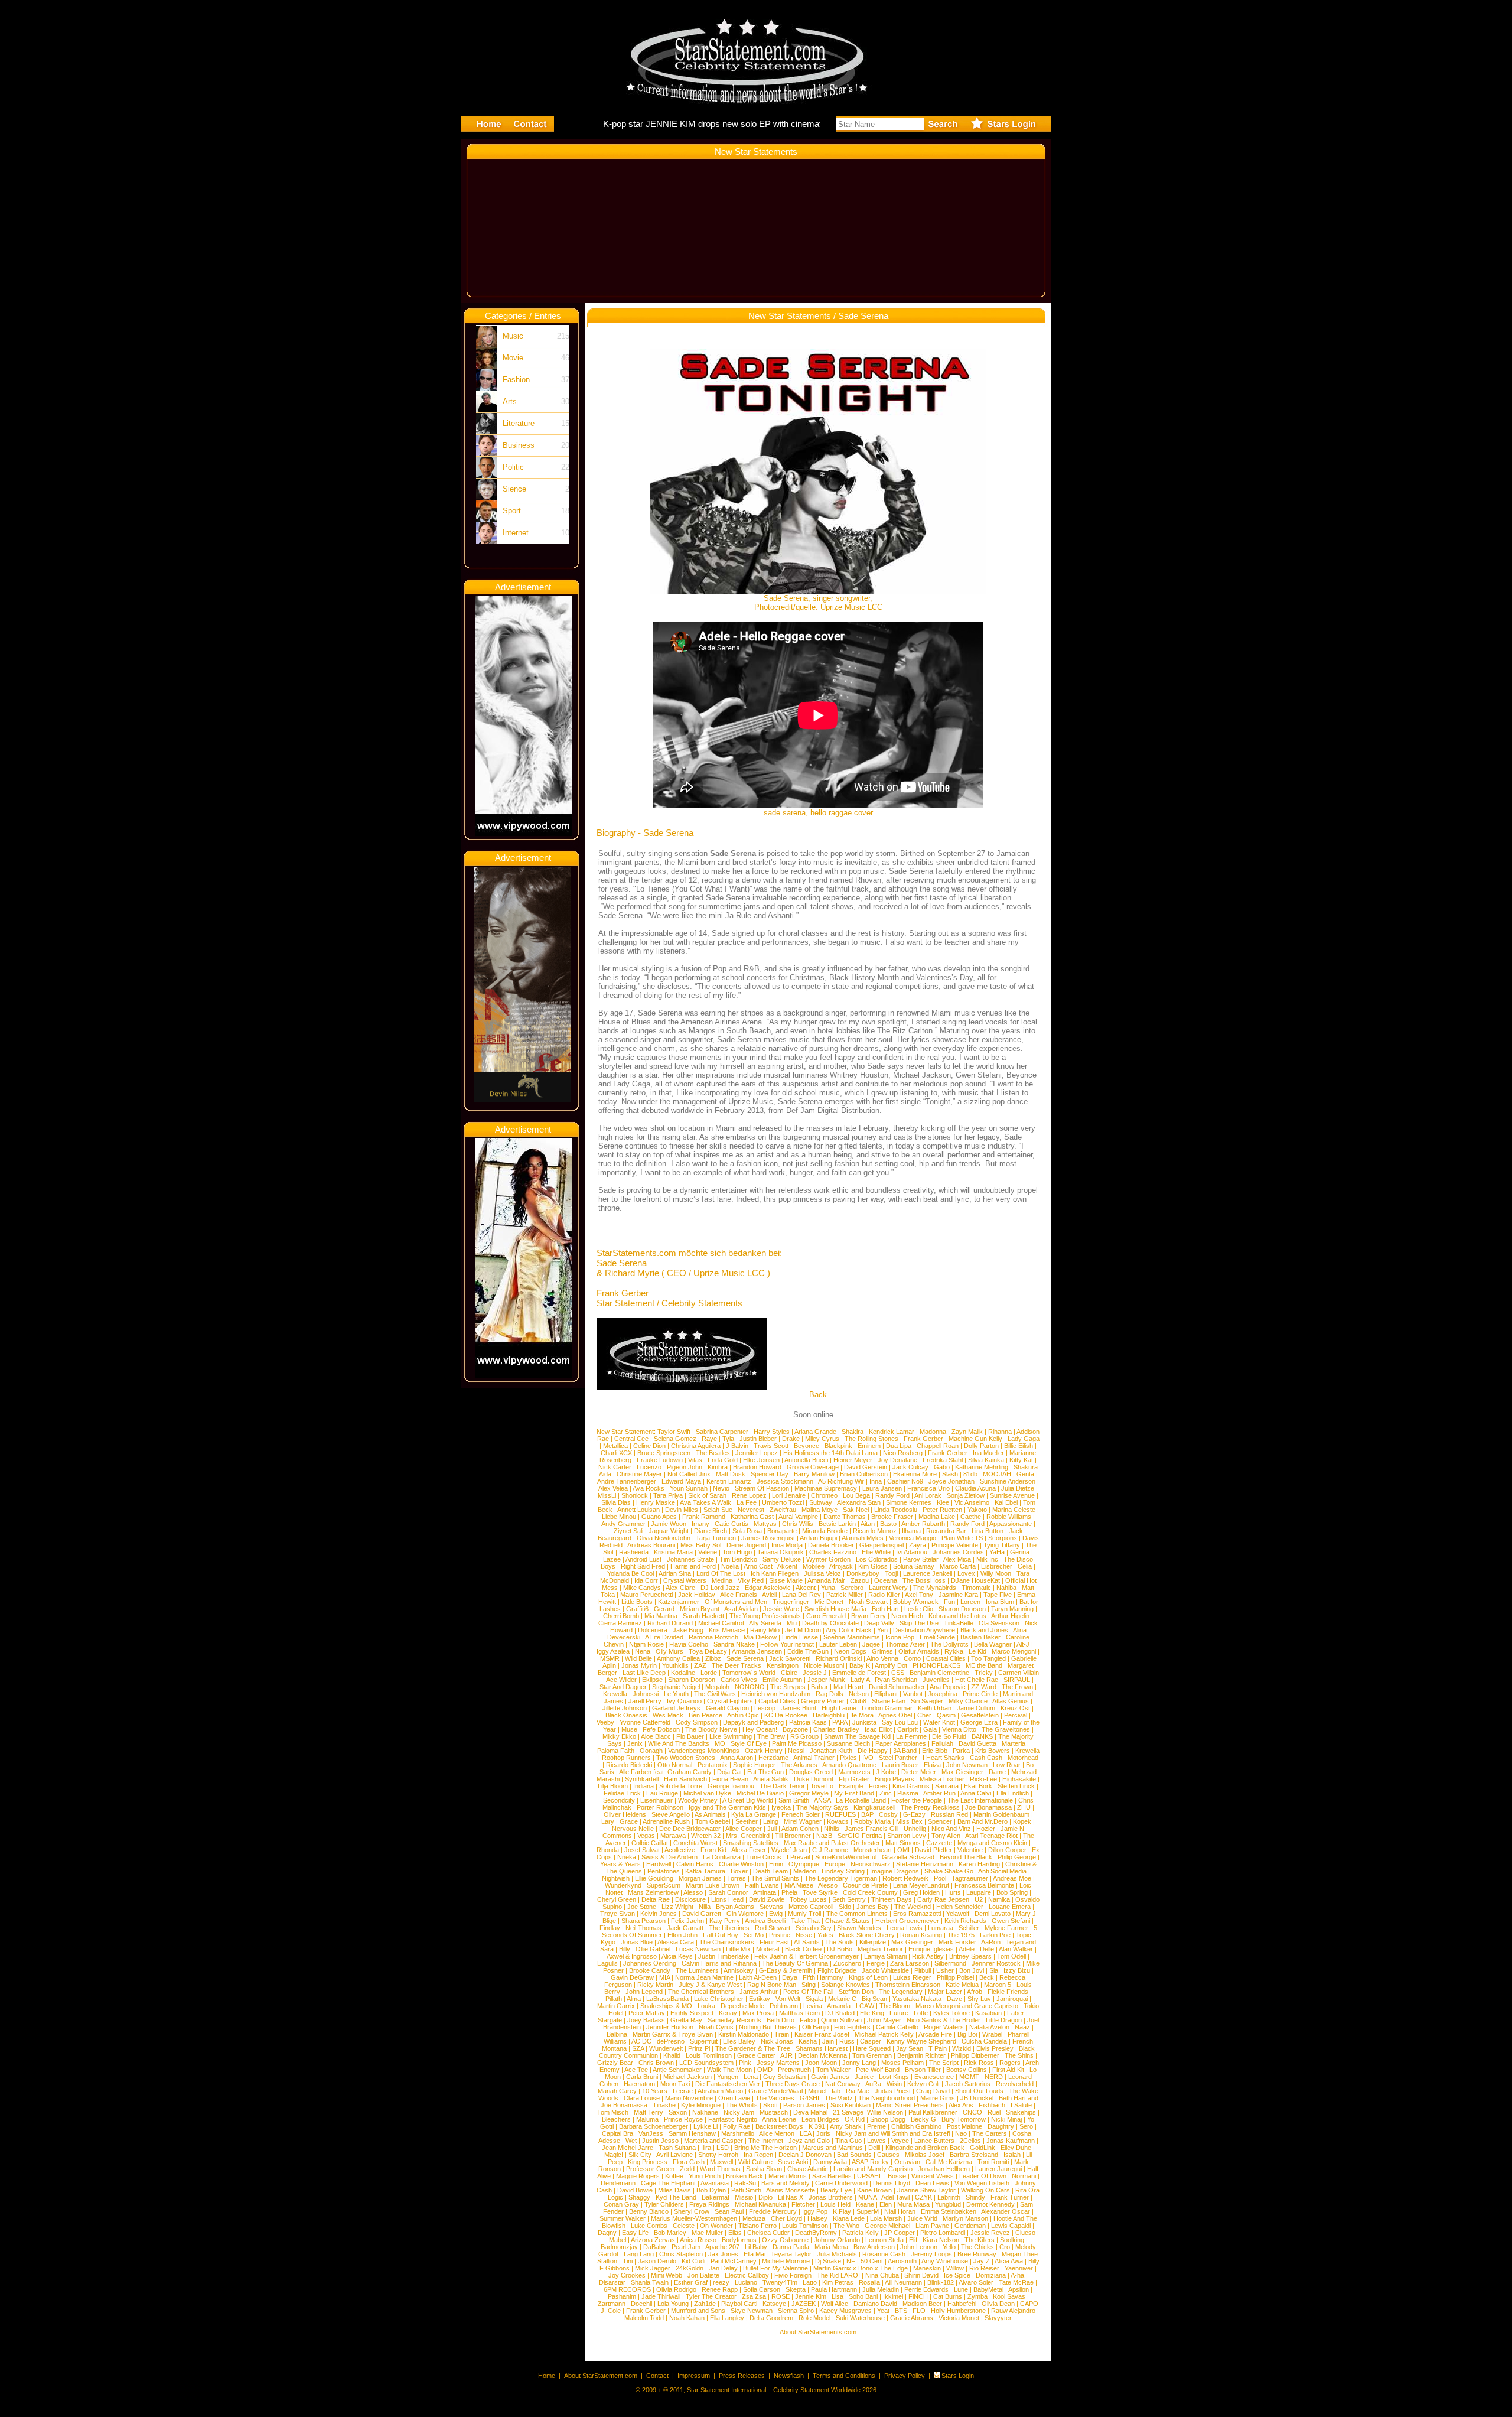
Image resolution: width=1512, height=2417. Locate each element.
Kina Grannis (911, 1786)
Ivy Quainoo (684, 1701)
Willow (955, 2268)
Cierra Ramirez (620, 1623)
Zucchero (847, 1963)
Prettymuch (794, 2070)
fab (836, 2091)
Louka (706, 2006)
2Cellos (970, 2141)
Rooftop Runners (626, 1758)
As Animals (710, 1814)
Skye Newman (752, 2311)
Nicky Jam (739, 2112)
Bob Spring (1012, 1892)
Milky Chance (968, 1701)
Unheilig (915, 1829)
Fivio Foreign (793, 2275)
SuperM (868, 2211)
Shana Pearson (643, 1921)
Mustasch (774, 2112)
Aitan (868, 1524)
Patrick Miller (845, 1595)
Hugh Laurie (839, 1708)
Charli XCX (616, 1453)
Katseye (774, 2304)
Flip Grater (854, 1779)
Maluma (647, 2119)
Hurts (953, 1892)
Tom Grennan (872, 2055)
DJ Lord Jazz (720, 1588)
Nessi (796, 1751)
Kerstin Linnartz (729, 1481)
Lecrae (683, 2091)
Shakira (853, 1432)
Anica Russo (698, 2240)
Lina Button (988, 1531)
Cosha (1022, 2133)
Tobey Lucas (808, 1899)
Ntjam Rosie (646, 1644)
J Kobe (886, 1772)
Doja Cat (729, 1772)
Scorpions (1003, 1538)
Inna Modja (787, 1545)
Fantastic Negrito (733, 2119)
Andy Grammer (623, 1524)
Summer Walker (623, 2218)
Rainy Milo (765, 1630)
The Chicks (977, 2247)
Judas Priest (893, 2091)
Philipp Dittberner (975, 2055)
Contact (657, 2376)
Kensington (783, 1665)
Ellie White (876, 1552)
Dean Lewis (932, 2183)
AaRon (991, 1942)
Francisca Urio (928, 1488)
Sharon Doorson (962, 1609)
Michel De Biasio (760, 1793)
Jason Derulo (657, 2261)
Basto (888, 1524)
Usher (945, 1970)
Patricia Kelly (861, 2233)
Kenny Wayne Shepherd (921, 2041)
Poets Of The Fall (808, 1992)
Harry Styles (772, 1432)
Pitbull (923, 1970)
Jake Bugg (688, 1630)
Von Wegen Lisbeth (982, 2183)
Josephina (943, 1694)
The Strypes (788, 1687)
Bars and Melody (786, 2183)
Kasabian (988, 2013)
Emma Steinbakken (949, 2211)
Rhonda (608, 1850)
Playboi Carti (739, 2304)
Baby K (860, 1665)
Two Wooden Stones (686, 1758)
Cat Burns (948, 2296)
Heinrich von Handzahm (776, 1694)
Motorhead (1023, 1758)
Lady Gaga (1024, 1439)
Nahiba (1006, 1588)
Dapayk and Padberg (753, 1722)
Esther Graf (691, 2282)
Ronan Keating (921, 1935)
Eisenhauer (656, 1800)
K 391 (817, 2126)
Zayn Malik (967, 1432)
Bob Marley (670, 2233)
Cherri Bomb (621, 1616)
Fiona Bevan (730, 1779)
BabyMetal (988, 2289)
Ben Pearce (706, 1715)
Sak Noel (856, 1510)
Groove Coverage (813, 1467)
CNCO (972, 2112)
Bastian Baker (980, 1637)
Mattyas (765, 1524)
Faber (1016, 2013)
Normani (1024, 2176)
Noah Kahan (687, 2318)
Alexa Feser (749, 1850)
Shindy (975, 2197)
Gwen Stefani (1011, 1921)
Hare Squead (872, 2048)
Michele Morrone (786, 2261)
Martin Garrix (616, 2006)
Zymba (977, 2296)
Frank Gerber (923, 1439)
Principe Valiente (955, 1545)
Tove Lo (822, 1786)
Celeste (684, 2226)
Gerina (1020, 1552)
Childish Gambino (916, 2126)
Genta (1025, 1474)
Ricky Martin (655, 1985)
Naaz (1022, 2027)
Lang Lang (639, 2254)
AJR (786, 2055)
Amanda (839, 2006)
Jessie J (815, 1673)
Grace (629, 1821)
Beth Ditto (781, 2020)
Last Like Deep (644, 1673)
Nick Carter (615, 1467)
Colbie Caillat (650, 1843)
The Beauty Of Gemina (795, 1963)
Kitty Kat (1021, 1460)
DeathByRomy (816, 2233)
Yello (949, 2247)
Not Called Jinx (689, 1474)
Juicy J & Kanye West (710, 1985)
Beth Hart (885, 1609)
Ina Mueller (988, 1453)
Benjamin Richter (921, 2055)
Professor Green (650, 2169)
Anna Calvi (976, 1793)
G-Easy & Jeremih (786, 1970)
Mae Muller (707, 2233)
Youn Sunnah (689, 1488)
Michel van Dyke (707, 1793)
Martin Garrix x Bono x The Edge (861, 2268)
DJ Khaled (840, 2013)
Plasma (908, 1793)
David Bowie (635, 2190)
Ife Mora (862, 1715)
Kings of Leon (868, 1977)
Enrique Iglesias (931, 1949)
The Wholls (742, 2105)
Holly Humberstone (958, 2311)
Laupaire (979, 1892)
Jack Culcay (910, 1467)
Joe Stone (642, 1907)
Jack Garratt (685, 1928)
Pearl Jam (686, 2247)
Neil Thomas (643, 1928)
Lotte (921, 2013)
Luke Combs (649, 2226)
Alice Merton (777, 2133)
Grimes (882, 1651)
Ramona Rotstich (713, 1637)
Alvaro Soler (976, 2282)
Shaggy (639, 2197)
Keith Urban (935, 1708)
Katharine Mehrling (982, 1467)
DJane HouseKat (975, 1580)
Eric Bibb (935, 1751)
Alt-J (1023, 1644)
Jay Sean (910, 2048)
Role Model (814, 2318)
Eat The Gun (765, 1772)
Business (519, 445)
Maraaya (673, 1836)
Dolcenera (653, 1630)
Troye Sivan (617, 1914)
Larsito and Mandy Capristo (873, 2169)
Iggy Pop (815, 2211)
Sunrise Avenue (1012, 1495)
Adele (967, 1949)
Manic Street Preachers (910, 2105)
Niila (705, 1907)
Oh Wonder (716, 2226)
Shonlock (635, 1495)
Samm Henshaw (692, 2133)
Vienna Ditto (959, 1729)
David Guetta (977, 1743)
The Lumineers (697, 1970)
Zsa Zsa (754, 2296)
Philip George (1017, 1857)
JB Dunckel (977, 2098)
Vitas (695, 1460)
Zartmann (612, 2304)
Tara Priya (668, 1495)
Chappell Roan (938, 1446)
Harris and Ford (693, 1566)
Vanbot (913, 1694)
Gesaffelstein (980, 1715)
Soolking (1012, 2240)
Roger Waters (944, 2027)
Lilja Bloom (613, 1786)
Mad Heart (848, 1687)
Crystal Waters (685, 1580)
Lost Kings (894, 2077)
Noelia (730, 1566)
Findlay (610, 1928)
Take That (805, 1921)
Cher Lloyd (786, 2218)
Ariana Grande (815, 1432)
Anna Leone (779, 2119)
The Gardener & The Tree (753, 2048)
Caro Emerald (826, 1616)
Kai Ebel (1006, 1502)
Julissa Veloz (822, 1573)
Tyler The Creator (711, 2296)
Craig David (933, 2091)
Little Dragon (1004, 2020)
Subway (821, 1502)
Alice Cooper (744, 1829)
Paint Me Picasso (797, 1743)
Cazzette (939, 1843)
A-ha (1017, 2275)
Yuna (828, 1588)
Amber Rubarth (923, 1524)
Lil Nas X (791, 2197)
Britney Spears (970, 1956)
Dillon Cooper (1007, 1850)
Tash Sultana (677, 2148)
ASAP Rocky (870, 2162)
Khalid (672, 2055)
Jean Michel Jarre (628, 2148)
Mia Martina (661, 1616)
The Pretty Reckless (930, 1807)
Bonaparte (782, 1531)
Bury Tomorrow (964, 2119)
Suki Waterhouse (860, 2318)
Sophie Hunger (754, 1765)
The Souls (840, 1942)
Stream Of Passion (762, 1488)
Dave (954, 1999)
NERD (994, 2077)
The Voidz (839, 2098)
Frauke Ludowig (660, 1460)
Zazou (860, 1580)
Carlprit (907, 1729)
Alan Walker (1016, 1949)
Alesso (828, 1885)
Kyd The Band (676, 2197)
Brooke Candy (650, 1970)
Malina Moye (819, 1510)
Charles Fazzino (833, 1552)
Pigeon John (685, 1467)
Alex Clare (680, 1588)
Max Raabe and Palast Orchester (832, 1843)
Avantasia (715, 2183)
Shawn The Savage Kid (857, 1736)
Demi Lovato (993, 1914)
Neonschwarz (871, 1864)
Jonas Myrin (639, 1665)
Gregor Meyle (809, 1793)
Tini (628, 2261)
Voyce (900, 2141)
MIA (664, 1977)
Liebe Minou (619, 1517)
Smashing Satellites (751, 1843)
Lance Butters (934, 2141)
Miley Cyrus (822, 1439)
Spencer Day (770, 1474)
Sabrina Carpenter (722, 1432)
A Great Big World (748, 1800)
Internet (516, 533)
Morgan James (700, 1878)
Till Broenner (793, 1836)
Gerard (664, 1609)
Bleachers (616, 2119)
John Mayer (884, 2020)
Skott (770, 2105)
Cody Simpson (697, 1722)
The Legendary (901, 1992)
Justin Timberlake (724, 1956)
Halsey (817, 2218)
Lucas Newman (698, 1949)
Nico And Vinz (951, 1829)
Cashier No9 (905, 1481)
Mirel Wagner (803, 1821)
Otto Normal (675, 1765)
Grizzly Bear (615, 2063)
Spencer (940, 1821)
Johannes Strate (690, 1559)
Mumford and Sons (698, 2311)
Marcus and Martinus (832, 2148)
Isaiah (1012, 2155)
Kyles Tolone (951, 2013)
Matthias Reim (799, 2013)
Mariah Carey (617, 2091)
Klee (943, 1502)
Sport (512, 511)
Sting (809, 1985)
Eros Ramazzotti (917, 1914)
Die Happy (873, 1751)
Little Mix (738, 1949)
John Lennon (919, 2247)
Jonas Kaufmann (1011, 2141)
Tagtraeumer (970, 1878)
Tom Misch (613, 2112)
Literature (519, 423)
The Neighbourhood (887, 2098)
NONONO (750, 1687)
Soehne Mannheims (852, 1637)
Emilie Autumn (782, 1680)
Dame (997, 1772)
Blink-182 (941, 2282)
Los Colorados (877, 1559)
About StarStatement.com (601, 2376)
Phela (789, 1892)
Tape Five (998, 1595)
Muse (629, 1729)
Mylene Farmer (1006, 1928)
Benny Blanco (649, 2211)
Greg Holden (921, 1892)
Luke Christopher (719, 1999)
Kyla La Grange (754, 1814)
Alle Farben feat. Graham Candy (665, 1772)
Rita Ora (1027, 2190)
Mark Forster (957, 1942)
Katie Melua (962, 1985)
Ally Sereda (765, 1623)
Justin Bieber (758, 1439)
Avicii (769, 1595)
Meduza (754, 2218)
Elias (735, 2233)
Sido (845, 1907)
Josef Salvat (642, 1850)
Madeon (805, 1871)
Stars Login (958, 2376)
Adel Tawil (895, 2197)
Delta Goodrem (771, 2318)
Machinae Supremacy (826, 1488)
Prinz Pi (699, 2048)
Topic (1024, 1935)
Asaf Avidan (741, 1609)
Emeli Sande (937, 1637)
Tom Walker (833, 2070)
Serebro (852, 1588)
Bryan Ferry (869, 1616)
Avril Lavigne (674, 2155)
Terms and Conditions (844, 2376)
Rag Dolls (830, 1694)
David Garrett (702, 1914)
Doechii (641, 2304)
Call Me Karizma (949, 2162)
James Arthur (759, 1992)
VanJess (651, 2133)
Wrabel (992, 2034)
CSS (898, 1673)
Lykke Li (706, 2126)
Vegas (646, 1836)
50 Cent (872, 2261)
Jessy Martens (778, 2063)
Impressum (694, 2376)
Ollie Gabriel (653, 1949)
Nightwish (616, 1878)
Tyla (728, 1439)
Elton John (682, 1935)
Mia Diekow (760, 1637)
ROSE (781, 2296)
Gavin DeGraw (632, 1977)
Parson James (804, 2105)
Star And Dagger (623, 1687)
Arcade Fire (935, 2034)
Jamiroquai (1012, 1999)
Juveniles (936, 1680)
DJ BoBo (840, 1949)
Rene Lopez (749, 1495)
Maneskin (927, 2268)
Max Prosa (758, 2013)
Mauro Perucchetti (646, 1595)
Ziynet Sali (628, 1531)
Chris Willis (798, 1524)
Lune (961, 2289)
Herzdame (773, 1758)
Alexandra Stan (859, 1502)
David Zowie (767, 1899)
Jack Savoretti (790, 1658)
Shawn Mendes (859, 1928)
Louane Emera (1010, 1907)
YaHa (997, 1552)
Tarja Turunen (716, 1538)
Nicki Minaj (1006, 2119)
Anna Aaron (737, 1758)
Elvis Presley (995, 2048)
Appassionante (1011, 1524)
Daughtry (1001, 2126)
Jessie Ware (781, 1609)
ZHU (1024, 1807)
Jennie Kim (811, 2296)
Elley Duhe (1016, 2148)
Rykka (954, 1651)
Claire (789, 1673)
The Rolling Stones (871, 1439)
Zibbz (713, 1658)
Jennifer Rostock (996, 1963)
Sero (1026, 2126)
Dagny (607, 2233)
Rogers (1010, 2063)
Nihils (832, 1829)
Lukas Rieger (912, 1977)
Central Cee (631, 1439)
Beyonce (806, 1446)
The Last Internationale (980, 1800)
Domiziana (991, 2275)
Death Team (770, 1871)
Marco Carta (958, 1566)
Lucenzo (649, 1467)
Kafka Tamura (705, 1871)
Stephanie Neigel (676, 1687)
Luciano (746, 2282)
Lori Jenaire (789, 1495)
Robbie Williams (1009, 1517)
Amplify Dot (891, 1665)
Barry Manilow (814, 1474)
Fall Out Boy (721, 1935)
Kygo (608, 1942)
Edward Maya (681, 1481)
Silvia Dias (616, 1502)
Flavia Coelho (689, 1644)
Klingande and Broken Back (925, 2148)
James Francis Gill (871, 1829)
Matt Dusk (731, 1474)
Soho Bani (863, 2296)
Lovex (966, 1573)
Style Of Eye (749, 1743)
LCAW (865, 2006)
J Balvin (737, 1446)
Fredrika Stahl (943, 1460)
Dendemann (618, 2183)
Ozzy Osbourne (785, 2240)
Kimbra (718, 1467)
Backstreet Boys (780, 2126)
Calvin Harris (695, 1864)
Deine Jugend (746, 1545)
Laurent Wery (888, 1588)
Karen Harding (979, 1864)
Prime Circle (980, 1694)
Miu (792, 1623)
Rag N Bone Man (772, 1985)
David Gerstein (866, 1467)
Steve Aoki (793, 2162)
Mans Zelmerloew (653, 1892)
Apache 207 (722, 2247)
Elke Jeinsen (761, 1460)
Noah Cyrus (716, 2027)
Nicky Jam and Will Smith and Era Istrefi (893, 2133)
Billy (625, 1949)
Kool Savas (1009, 2296)
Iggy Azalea (613, 1651)
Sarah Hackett (703, 1616)
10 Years (655, 2091)
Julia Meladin (881, 2289)
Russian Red (949, 1814)
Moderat (768, 1949)
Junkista (864, 1722)
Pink (745, 2063)
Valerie (708, 1552)
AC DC (641, 2041)
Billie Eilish (1019, 1446)
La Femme (911, 1736)
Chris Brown (656, 2063)
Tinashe (664, 2105)
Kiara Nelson (941, 2240)
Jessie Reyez (990, 2233)
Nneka (627, 1857)
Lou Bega (856, 1495)
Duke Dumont (814, 1779)
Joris (823, 2133)
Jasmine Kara (958, 1595)
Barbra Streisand (974, 2155)
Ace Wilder (621, 1680)
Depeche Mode (742, 2006)
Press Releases (742, 2376)
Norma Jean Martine (704, 1977)
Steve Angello (671, 1814)
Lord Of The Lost (721, 1573)
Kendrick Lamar (892, 1432)
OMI (903, 1850)
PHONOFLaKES (936, 1665)
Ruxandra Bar (946, 1531)
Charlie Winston (741, 1864)
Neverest (751, 1510)
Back (818, 1395)
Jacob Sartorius (968, 2084)
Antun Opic (743, 1715)
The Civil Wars (715, 1694)
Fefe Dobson (661, 1729)
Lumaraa (941, 1928)
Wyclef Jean (789, 1850)
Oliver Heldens (625, 1814)
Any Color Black (849, 1630)
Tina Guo (848, 2141)
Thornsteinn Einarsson (908, 1985)
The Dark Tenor (782, 1786)
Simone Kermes (909, 1502)
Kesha (808, 2041)
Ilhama (911, 1531)
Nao (961, 2133)
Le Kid (977, 1651)
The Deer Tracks (737, 1665)
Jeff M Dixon (803, 1630)
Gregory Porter (823, 1701)
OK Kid (855, 2119)
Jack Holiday (697, 1595)
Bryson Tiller (923, 2070)
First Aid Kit (1008, 2070)
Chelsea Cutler (768, 2233)
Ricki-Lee (983, 1779)
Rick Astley (928, 1956)
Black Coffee (803, 1949)
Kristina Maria (673, 1552)
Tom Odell (1011, 1956)
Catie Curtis (731, 1524)
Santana (947, 1786)
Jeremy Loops (931, 2254)
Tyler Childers (664, 2204)
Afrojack (841, 1566)
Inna (876, 1481)
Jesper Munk (826, 1680)
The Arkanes (799, 1765)
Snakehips (1021, 2112)
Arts (510, 401)
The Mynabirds (935, 1588)
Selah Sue (718, 1510)
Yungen (728, 2077)
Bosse (897, 2176)
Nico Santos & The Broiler (944, 2020)
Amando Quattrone (849, 1765)
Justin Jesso (660, 2141)
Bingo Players (895, 1779)
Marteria (1014, 1743)
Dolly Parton (981, 1446)
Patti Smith (746, 2190)
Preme (876, 2126)
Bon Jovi (972, 1970)
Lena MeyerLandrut (921, 1885)
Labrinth (949, 2197)
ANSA (822, 1800)
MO (720, 1743)
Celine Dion (649, 1446)
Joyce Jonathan (951, 1481)
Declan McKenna (822, 2055)
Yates (825, 1935)
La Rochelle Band (861, 1800)
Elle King (872, 2013)
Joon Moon (821, 2063)
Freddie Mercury (773, 2211)
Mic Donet (829, 1602)
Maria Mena (831, 2247)
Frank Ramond (704, 1517)
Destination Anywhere (924, 1630)
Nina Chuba (882, 2275)
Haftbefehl (962, 2304)
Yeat (883, 2311)
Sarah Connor (728, 1892)
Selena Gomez (675, 1439)
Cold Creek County (870, 1892)
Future (899, 2013)
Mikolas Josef (925, 2155)
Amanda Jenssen (757, 1651)
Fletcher (803, 2204)
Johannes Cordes (958, 1552)
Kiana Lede (849, 2218)
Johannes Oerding (650, 1963)
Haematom (639, 2084)
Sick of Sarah (707, 1495)
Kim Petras (838, 2282)
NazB (824, 1836)
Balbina (617, 2034)
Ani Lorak (928, 1495)
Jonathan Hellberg (944, 2169)
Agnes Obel (895, 1715)
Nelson (859, 1694)
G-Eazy (914, 1814)
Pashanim (622, 2296)
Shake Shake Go (949, 1871)
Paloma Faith (616, 1751)
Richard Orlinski (839, 1658)
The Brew (771, 1736)
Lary (608, 1821)
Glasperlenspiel (882, 1545)
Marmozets (854, 1772)
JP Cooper (900, 2233)
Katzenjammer (679, 1602)
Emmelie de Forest (859, 1673)
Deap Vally (879, 1623)
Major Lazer (945, 1992)
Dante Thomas (845, 1517)
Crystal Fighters (730, 1701)
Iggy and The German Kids (727, 1807)
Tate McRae (1016, 2282)
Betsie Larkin (837, 1524)
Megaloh (717, 1687)
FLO (919, 2311)
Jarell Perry (645, 1701)
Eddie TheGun (808, 1651)
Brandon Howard (757, 1467)
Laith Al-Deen (758, 1977)
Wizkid (962, 2048)
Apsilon (1019, 2289)
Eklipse (652, 1680)
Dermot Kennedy (990, 2204)
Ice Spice (957, 2275)
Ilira (706, 2148)
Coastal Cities (946, 1658)
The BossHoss (924, 1580)
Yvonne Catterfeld (645, 1722)
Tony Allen (946, 1836)
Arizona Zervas (653, 2240)
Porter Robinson (660, 1807)
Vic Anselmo (972, 1502)
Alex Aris (961, 2105)
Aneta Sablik (771, 1779)
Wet (631, 2141)
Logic (615, 2197)
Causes (888, 2155)
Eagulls (607, 1963)
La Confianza (722, 1857)
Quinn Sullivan (841, 2020)
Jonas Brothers (831, 2197)
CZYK (923, 2197)
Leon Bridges (820, 2119)
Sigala (814, 1999)
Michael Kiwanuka (760, 2204)
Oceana (886, 1580)
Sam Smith (794, 1800)
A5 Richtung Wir (841, 1481)
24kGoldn (690, 2268)
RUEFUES (840, 1814)
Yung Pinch (705, 2176)
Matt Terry (649, 2112)
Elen (886, 2204)
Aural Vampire (798, 1517)
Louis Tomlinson (709, 2055)
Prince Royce (683, 2119)
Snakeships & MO (666, 2006)
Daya (790, 1977)
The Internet (766, 2141)
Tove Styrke (820, 1892)
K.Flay (842, 2211)
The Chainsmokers (727, 1942)
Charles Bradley (836, 1729)
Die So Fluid (949, 1736)
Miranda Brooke (825, 1531)
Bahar (819, 1687)
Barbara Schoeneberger (654, 2126)
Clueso (1025, 2233)
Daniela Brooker (831, 1545)
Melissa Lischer (942, 1779)
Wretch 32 (706, 1836)
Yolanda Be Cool (630, 1573)
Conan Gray (621, 2204)
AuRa (873, 2084)
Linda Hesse (800, 1637)
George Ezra (979, 1722)
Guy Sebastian (784, 2077)
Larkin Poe (995, 1935)
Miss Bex (909, 1821)
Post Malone (964, 2126)
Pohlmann (784, 2006)
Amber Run (939, 1793)
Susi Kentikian (850, 2105)
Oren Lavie (734, 2098)
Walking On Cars (985, 2190)
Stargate (610, 2020)
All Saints (807, 1942)
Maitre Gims (938, 2098)
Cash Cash (986, 1758)
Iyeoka (781, 1807)
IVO (868, 1758)
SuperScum (664, 1885)
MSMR (610, 1658)
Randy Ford (892, 1495)
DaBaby (655, 2247)
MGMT (969, 2077)
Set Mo (754, 1935)
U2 (979, 1899)
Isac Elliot (878, 1729)
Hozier (986, 1829)
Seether (747, 1821)
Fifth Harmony (823, 1977)
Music (513, 336)
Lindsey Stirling (843, 1871)
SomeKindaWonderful (846, 1857)
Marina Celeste (1014, 1510)
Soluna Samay (914, 1566)
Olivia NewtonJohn (664, 1538)
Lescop (765, 1708)
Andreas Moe (1012, 1878)
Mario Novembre (689, 2098)
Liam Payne (932, 2226)
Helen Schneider (960, 1907)
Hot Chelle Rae (977, 1680)
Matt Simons (903, 1843)
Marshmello (738, 2133)
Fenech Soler (801, 1814)
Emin (776, 1864)
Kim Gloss (873, 1566)
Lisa (838, 2296)
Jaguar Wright (669, 1531)
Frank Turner (1010, 2197)
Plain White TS (962, 1538)
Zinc (886, 1793)
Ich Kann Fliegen (775, 1573)
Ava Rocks (649, 1488)
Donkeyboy (863, 1573)
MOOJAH (997, 1474)
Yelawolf (958, 1914)
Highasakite (1019, 1779)
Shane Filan (889, 1701)
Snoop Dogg (888, 2119)
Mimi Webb (667, 2275)
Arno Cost (758, 1566)
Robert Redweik (905, 1878)
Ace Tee (636, 2070)
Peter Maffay (647, 2013)
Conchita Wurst (695, 1843)
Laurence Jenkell (928, 1573)
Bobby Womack (916, 1602)
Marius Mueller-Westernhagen (694, 2218)
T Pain (938, 2048)
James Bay (873, 1907)
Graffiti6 (637, 1609)
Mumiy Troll (804, 1914)
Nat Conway (843, 2084)
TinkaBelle (959, 1623)
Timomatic (976, 1588)
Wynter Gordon (828, 1559)
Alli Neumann (903, 2282)
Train (782, 2034)
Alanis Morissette (791, 2190)
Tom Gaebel (713, 1821)
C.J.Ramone (830, 1850)
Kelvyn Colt (923, 2084)
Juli (772, 1829)
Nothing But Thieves (768, 2027)
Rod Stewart (773, 1928)
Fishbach (992, 2105)
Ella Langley (727, 2318)
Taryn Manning (1012, 1609)
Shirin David (921, 2275)
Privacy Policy (905, 2376)
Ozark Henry (764, 1751)
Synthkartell (642, 1779)
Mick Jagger (653, 2268)
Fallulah (942, 1743)
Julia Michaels (837, 2254)
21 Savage (848, 2112)
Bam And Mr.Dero (983, 1821)
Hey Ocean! (760, 1729)
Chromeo (824, 1495)
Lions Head (727, 1899)
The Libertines (729, 1928)
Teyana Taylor (791, 2254)
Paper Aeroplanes (901, 1743)
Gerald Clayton (727, 1708)
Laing (771, 1821)
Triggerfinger (791, 1602)
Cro (1005, 2247)
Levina (813, 2006)
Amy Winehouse (945, 2261)
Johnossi (646, 1694)
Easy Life (635, 2233)
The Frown (1017, 1687)
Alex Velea (613, 1488)
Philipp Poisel (955, 1977)
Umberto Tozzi (783, 1502)
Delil (874, 2148)
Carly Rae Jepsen (943, 1899)
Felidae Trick (622, 1793)
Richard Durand (670, 1623)
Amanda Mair (826, 1580)
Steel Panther (898, 1758)
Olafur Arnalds (919, 1651)
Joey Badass (646, 2020)
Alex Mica (957, 1559)
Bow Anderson (874, 2247)
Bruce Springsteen (664, 1453)
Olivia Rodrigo (676, 2289)
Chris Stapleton (681, 2254)
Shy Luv (979, 1999)
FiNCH (918, 2296)
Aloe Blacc (656, 1736)
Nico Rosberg (903, 1453)
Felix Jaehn (687, 1921)
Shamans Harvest (822, 2048)
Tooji (891, 1573)
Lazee (612, 1559)
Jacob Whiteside (885, 1970)
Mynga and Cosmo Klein (992, 1843)
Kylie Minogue (701, 2105)
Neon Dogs (850, 1651)
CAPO (1029, 2304)
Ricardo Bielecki (629, 1765)
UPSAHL (870, 2176)
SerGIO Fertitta (860, 1836)
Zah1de (705, 2304)
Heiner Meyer (853, 1460)
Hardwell (659, 1864)
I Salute (1021, 2105)
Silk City (640, 2155)
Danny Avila (830, 2162)
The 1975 (961, 1935)
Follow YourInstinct (787, 1644)
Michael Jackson (687, 2077)
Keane (865, 2204)
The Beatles (713, 1453)
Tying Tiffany (1002, 1545)
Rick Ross (979, 2063)
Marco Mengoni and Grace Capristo (967, 2006)
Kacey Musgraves (845, 2311)
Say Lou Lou (900, 1722)
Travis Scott (771, 1446)
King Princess (648, 2162)
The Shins (1019, 2055)
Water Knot (939, 1722)
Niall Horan (900, 2211)
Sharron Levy (907, 1836)
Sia (994, 1970)
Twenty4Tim (780, 2282)
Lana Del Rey (801, 1595)
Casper (871, 2041)
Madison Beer (922, 2304)
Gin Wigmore (745, 1914)
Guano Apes (659, 1517)
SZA (638, 2048)
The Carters (990, 2133)
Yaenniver (1019, 2268)
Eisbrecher (997, 1566)
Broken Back (744, 2176)
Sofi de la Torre (681, 1786)
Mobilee (814, 1566)
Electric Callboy (747, 2275)
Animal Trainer (814, 1758)
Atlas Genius (1011, 1701)
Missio (744, 2197)
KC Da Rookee (786, 1715)
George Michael (887, 2226)
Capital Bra (617, 2133)
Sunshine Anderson (1008, 1481)
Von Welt (788, 1999)
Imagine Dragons (895, 1871)
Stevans (771, 1907)
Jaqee (871, 1644)
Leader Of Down (983, 2176)
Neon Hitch (907, 1616)
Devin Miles (682, 1510)
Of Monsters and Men (736, 1602)
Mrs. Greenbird (748, 1836)
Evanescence (934, 2077)
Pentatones (664, 1871)
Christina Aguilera (696, 1446)
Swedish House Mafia (835, 1609)
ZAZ (700, 1665)
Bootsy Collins (967, 2070)
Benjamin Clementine (939, 1673)
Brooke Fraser (892, 1517)
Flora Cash (689, 2162)
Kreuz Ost (1015, 1708)
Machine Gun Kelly (975, 1439)
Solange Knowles (845, 1985)
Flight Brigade (837, 1970)
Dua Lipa (899, 1446)
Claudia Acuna (975, 1488)
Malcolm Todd (644, 2318)
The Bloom (895, 2006)
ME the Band (984, 1665)
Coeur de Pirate (865, 1885)
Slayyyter (998, 2318)
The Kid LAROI (838, 2275)
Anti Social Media (1002, 1871)
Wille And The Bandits (679, 1743)
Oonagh (651, 1751)
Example (851, 1786)
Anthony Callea (678, 1658)
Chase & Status (848, 1921)
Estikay (760, 1999)
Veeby (605, 1722)
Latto (810, 2282)
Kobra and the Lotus (957, 1616)
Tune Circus (764, 1857)
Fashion (516, 380)
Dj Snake (828, 2261)
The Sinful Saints (775, 1878)
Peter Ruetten (942, 1510)
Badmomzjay (619, 2247)
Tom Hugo (737, 1552)
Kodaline (683, 1673)
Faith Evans (762, 1885)
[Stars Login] (937, 2376)
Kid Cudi (693, 2261)
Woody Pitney (698, 1800)
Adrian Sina (675, 1573)
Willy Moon (996, 1573)
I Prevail (798, 1857)
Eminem (869, 1446)
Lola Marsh (886, 2218)
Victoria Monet (959, 2318)
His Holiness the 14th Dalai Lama (830, 1453)
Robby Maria (872, 1821)
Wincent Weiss (933, 2176)
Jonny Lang (859, 2063)
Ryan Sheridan (896, 1680)
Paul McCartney (734, 2261)
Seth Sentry (849, 1899)
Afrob (975, 1992)
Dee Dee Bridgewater (690, 1829)
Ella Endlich (1013, 1793)
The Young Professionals (765, 1616)
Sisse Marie (786, 1580)
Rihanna (1000, 1432)
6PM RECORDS (627, 2289)
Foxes (878, 1786)
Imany (700, 1524)
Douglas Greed (811, 1772)
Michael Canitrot (721, 1623)
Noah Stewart (868, 1602)
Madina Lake (937, 1517)
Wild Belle (638, 1658)
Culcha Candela (984, 2041)
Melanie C (842, 1999)
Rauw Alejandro (1013, 2311)
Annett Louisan (638, 1510)
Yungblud (948, 2204)
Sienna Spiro (796, 2311)
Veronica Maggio (913, 1538)
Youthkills (675, 1665)
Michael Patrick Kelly (884, 2034)
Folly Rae (737, 2126)
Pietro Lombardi (943, 2233)
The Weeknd (913, 1907)
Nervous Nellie (633, 1829)
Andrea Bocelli (765, 1921)
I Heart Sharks (944, 1758)
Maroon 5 (998, 1985)
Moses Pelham (902, 2063)
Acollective (680, 1850)
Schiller (969, 1928)
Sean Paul (729, 2211)
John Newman (967, 1765)
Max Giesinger (962, 1772)
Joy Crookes (627, 2275)
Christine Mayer (639, 1474)
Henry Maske (656, 1502)
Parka (961, 1751)
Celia (1025, 1566)
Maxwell (721, 2162)
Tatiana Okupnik (781, 1552)
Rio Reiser (984, 2268)
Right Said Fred (643, 1566)
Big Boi (967, 2034)
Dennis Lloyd (892, 2183)
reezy (721, 2282)
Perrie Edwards (926, 2289)
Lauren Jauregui (998, 2169)
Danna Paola (791, 2247)
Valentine (970, 1850)
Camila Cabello (897, 2027)
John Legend (644, 1992)
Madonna (933, 1432)
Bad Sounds (854, 2155)
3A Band (905, 1751)
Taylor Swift (674, 1432)
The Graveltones (1006, 1729)
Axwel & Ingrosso (632, 1956)
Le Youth (676, 1694)
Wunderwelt (666, 2048)
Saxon (678, 2112)
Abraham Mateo (720, 2091)
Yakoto (977, 1510)
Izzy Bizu (1017, 1970)
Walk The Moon (729, 2070)
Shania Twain (650, 2282)
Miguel (817, 2091)
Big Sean (874, 1999)
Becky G (923, 2119)
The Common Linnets (857, 1914)
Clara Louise (642, 2098)
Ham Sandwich (685, 1779)
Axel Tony (919, 1595)
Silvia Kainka (986, 1460)
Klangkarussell (874, 1807)
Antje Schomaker (677, 2070)
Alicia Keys (677, 1956)
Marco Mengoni (1014, 1651)
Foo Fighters (852, 2027)
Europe (835, 1864)
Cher (924, 1715)
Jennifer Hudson (670, 2027)
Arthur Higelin (1010, 1616)
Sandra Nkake (734, 1644)
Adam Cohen (800, 1829)
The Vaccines (775, 2098)
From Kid (713, 1850)
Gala (930, 1729)
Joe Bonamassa (988, 1807)
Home (547, 2376)
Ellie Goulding (654, 1878)
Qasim (946, 1715)
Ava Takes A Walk (706, 1502)
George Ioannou (731, 1786)
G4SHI (809, 2098)
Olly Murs (669, 1651)
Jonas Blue (637, 1942)
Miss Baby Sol (701, 1545)
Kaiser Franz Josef (822, 2034)
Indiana (643, 1786)
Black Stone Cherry (867, 1935)
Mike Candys (642, 1588)
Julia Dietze (1018, 1488)
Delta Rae (656, 1899)
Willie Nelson (885, 2112)
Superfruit (704, 2041)
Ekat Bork (978, 1786)
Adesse (609, 2141)
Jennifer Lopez (757, 1453)
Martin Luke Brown (713, 1885)
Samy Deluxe (782, 1559)
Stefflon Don (856, 1992)
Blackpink (838, 1446)
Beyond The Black (966, 1857)
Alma (634, 1999)
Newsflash (789, 2376)
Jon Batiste (703, 2275)
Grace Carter (756, 2055)
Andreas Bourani (651, 1545)
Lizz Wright (677, 1907)
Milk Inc (987, 1559)
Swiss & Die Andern (669, 1857)
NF (851, 2261)
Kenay (728, 2013)
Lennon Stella (884, 2240)
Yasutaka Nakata (917, 1999)
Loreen (970, 1602)
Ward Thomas (720, 2169)
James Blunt (799, 1708)
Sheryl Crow (692, 2211)
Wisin (894, 2084)
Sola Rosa (747, 1531)
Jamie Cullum (976, 1708)
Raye (709, 1439)
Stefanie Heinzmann (925, 1864)
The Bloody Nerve (711, 1729)
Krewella (615, 1694)
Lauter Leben (838, 1644)
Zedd (687, 2169)
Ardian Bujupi (818, 1538)
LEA (805, 2133)
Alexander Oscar (1006, 2211)
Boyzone (795, 1729)
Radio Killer (884, 1595)
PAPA (840, 1722)
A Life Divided (664, 1637)
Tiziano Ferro (757, 2226)
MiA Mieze (799, 1885)
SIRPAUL (1017, 1680)
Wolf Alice (835, 2304)
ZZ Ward (984, 1687)
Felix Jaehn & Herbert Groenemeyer (806, 1956)
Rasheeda (634, 1552)
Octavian (907, 2162)
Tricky (984, 1673)
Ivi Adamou (912, 1552)
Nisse (804, 1935)
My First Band (854, 1793)
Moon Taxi (675, 2084)
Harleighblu (829, 1715)
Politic (513, 467)
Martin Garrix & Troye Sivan (673, 2034)
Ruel (994, 2112)
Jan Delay (723, 2268)
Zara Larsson (910, 1963)
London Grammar (887, 1708)
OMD (765, 2070)
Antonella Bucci (806, 1460)
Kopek (1022, 1821)
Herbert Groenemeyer (907, 1921)
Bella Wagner (993, 1644)
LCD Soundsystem (706, 2063)
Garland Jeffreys (676, 1708)
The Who (846, 2226)
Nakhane (705, 2112)
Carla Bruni (642, 2077)
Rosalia (869, 2282)
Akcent (787, 1566)
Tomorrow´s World (749, 1673)
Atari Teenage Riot (991, 1836)
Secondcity (619, 1800)
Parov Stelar (921, 1559)
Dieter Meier (919, 1772)
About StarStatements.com (818, 2332)
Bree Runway (977, 2254)
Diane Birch (711, 1531)
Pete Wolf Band (878, 2070)
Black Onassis (626, 1715)
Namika (999, 1899)
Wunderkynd (623, 1885)
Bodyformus (739, 2240)
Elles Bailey (739, 2041)
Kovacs (838, 1821)
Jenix (635, 1743)
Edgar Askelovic (768, 1588)
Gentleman (970, 2226)
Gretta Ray (686, 2020)
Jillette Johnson (625, 1708)
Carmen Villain (1019, 1673)
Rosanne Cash (884, 2254)
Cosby (888, 1814)
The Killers (980, 2240)
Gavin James (830, 2077)
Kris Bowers (993, 1751)
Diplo (765, 2197)
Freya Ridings (709, 2204)
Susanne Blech (848, 1743)
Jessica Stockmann (785, 1481)
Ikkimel (893, 2296)
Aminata (765, 1892)
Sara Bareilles (832, 2176)
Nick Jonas (777, 2041)
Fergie (876, 1963)
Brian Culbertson (864, 1474)
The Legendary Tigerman (841, 1878)
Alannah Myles (863, 1538)
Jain (828, 2041)
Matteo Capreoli (811, 1907)
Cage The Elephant (668, 2183)
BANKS (982, 1736)
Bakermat (716, 2197)
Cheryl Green (617, 1899)
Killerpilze (873, 1942)
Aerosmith (902, 2261)
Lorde (709, 1673)
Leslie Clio (919, 1609)
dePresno (671, 2041)
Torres (737, 1878)
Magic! (614, 2155)
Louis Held (835, 2204)
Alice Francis (739, 1595)
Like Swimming (731, 1736)
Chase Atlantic (808, 2169)
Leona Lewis (905, 1928)
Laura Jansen (882, 1488)
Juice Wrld (922, 2218)
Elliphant (886, 1694)
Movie (513, 358)
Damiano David (875, 2304)
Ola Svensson (999, 1623)
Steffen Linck (1016, 1786)
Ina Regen (758, 2155)
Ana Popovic (948, 1687)
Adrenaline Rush (666, 1821)
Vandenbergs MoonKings (704, 1751)
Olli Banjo (815, 2027)
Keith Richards (965, 1921)
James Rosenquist (768, 1538)
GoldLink (983, 2148)
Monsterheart (873, 1850)
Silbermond (950, 1963)
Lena (751, 2077)
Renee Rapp (720, 2289)
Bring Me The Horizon (765, 2148)
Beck (987, 1977)
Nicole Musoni (824, 1665)
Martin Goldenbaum (1001, 1814)
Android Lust (643, 1559)
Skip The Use (919, 1623)
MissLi (607, 1495)
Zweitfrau (783, 1510)
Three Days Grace (793, 2084)
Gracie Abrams (912, 2318)
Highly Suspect (692, 2013)
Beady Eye (836, 2190)
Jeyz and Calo (809, 2141)
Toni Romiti (993, 2162)
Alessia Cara (676, 1942)
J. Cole (611, 2311)
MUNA (867, 2197)
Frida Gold (723, 1460)
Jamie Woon (669, 1524)
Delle (987, 1949)
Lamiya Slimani (885, 1956)
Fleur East (774, 1942)
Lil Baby (756, 2247)
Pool (940, 1878)
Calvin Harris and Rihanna (719, 1963)
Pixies (848, 1758)
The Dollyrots (949, 1644)
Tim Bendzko (738, 1559)
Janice (864, 2077)
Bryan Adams (735, 1907)
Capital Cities (777, 1701)
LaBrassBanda (667, 1999)
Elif (913, 2240)
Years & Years (620, 1864)
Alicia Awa (1009, 2261)
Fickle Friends (1008, 1992)
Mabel (617, 2240)
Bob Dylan (711, 2190)
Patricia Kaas (808, 1722)
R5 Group (804, 1736)
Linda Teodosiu (896, 1510)
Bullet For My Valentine (775, 2268)
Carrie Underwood (841, 2183)
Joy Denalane (897, 1460)
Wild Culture (755, 2162)
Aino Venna (882, 1658)
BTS (901, 2311)
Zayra (918, 1545)
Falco (808, 2020)
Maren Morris (788, 2176)
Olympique (804, 1864)
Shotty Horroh (718, 2155)
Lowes (876, 2141)
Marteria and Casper (713, 2141)
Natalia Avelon (989, 2027)
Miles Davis (674, 2190)
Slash (950, 1474)
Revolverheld (1015, 2084)
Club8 (858, 1701)
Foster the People (917, 1800)
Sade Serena (745, 1658)
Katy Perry (725, 1921)
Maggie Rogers (638, 2176)
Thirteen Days (892, 1899)
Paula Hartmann (834, 2289)
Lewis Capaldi (1011, 2226)
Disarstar (612, 2282)
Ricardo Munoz (875, 1531)
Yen (882, 1630)
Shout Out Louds (979, 2091)
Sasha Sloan (764, 2169)
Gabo (942, 1467)
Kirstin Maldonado (744, 2034)
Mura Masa (913, 2204)
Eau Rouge (662, 1793)
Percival (1016, 1715)
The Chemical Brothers (701, 1992)
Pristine (780, 1935)
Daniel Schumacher (897, 1687)
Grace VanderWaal (775, 2091)
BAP (867, 1814)
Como (912, 1658)
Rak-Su (745, 2183)
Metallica (615, 1446)
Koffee (674, 2176)
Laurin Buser (900, 1765)
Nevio (721, 1488)
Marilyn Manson (965, 2218)
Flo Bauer (690, 1736)
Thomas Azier (905, 1644)
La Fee (747, 1502)
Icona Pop (900, 1637)
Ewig (776, 1914)
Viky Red (751, 1580)
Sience (514, 489)
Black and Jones (984, 1630)
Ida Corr (646, 1580)
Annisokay (739, 1970)
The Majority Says (822, 1807)
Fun (949, 1602)
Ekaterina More (915, 1474)
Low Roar (1007, 1765)
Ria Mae (858, 2091)
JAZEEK (804, 2304)
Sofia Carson (762, 2289)
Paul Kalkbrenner (933, 2112)
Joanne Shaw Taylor (926, 2190)
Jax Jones (723, 2254)
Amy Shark (846, 2126)
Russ (847, 2041)
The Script (944, 2063)
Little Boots (637, 1602)
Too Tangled (988, 1658)
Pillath (614, 1999)
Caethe (971, 1517)
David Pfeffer (933, 1850)
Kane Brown (874, 2190)
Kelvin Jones (659, 1914)
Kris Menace (727, 1630)
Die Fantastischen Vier (728, 2084)
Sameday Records (734, 2020)
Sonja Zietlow (966, 1495)
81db (970, 1474)
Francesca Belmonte (984, 1885)
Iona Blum (1000, 1602)
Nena (643, 1651)
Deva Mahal (810, 2112)
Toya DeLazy (708, 1651)
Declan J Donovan (805, 2155)
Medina (722, 1580)
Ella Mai (755, 2254)
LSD (723, 2148)
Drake (791, 1439)
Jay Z (982, 2261)
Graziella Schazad (908, 1857)
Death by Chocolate (830, 1623)
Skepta (796, 2289)
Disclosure (690, 1899)
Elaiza (932, 1765)
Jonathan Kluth (831, 1751)
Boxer (739, 1871)
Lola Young (673, 2304)
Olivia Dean (998, 2304)
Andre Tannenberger (627, 1481)
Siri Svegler (927, 1701)
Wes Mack (668, 1715)
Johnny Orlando (837, 2240)
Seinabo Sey (814, 1928)
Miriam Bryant (700, 1609)
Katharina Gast (752, 1517)
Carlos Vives (739, 1680)
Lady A (860, 1680)
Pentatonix (713, 1765)
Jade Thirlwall (661, 2296)
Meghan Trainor (880, 1949)
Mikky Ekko (619, 1736)
